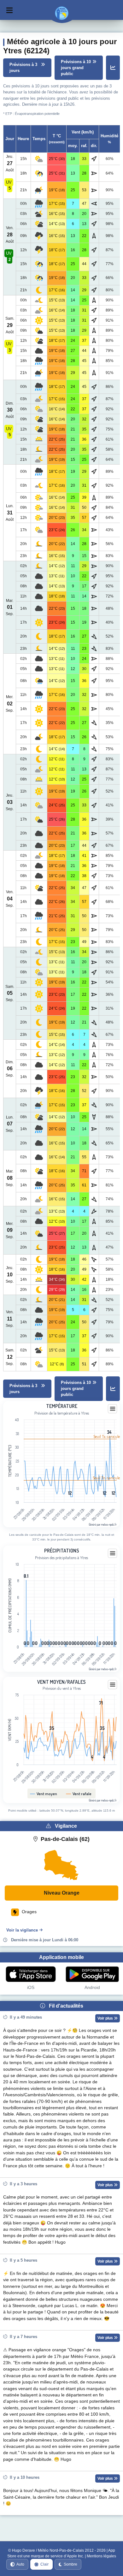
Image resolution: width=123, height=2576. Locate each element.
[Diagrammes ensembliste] (113, 68)
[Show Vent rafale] (79, 1794)
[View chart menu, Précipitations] (113, 1553)
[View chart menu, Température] (113, 1409)
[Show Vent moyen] (44, 1794)
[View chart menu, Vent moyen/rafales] (113, 1685)
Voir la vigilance (22, 1930)
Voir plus (106, 2018)
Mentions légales (101, 2556)
